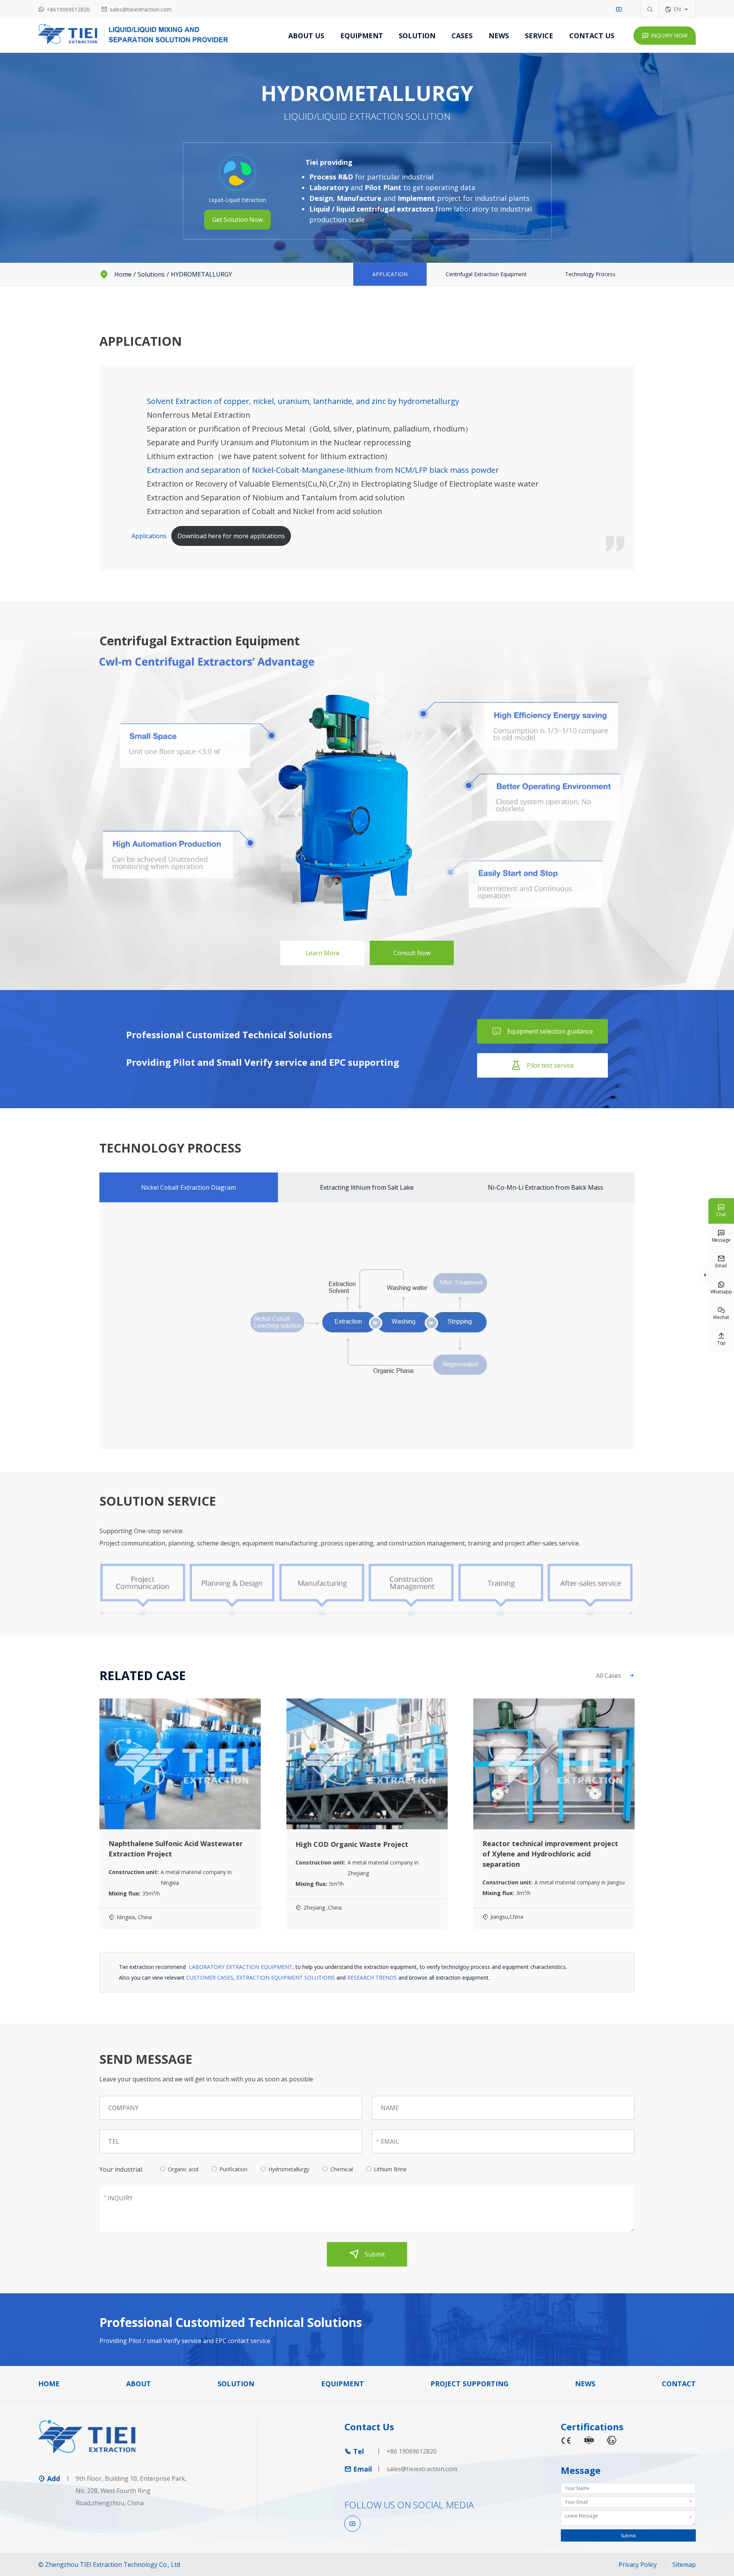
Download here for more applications (231, 536)
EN (677, 9)
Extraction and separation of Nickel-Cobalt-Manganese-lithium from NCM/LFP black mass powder (323, 470)
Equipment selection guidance (542, 1031)
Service (539, 36)
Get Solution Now (237, 220)
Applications (149, 536)
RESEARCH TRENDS (372, 1978)
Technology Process (590, 274)
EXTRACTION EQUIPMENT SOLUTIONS (286, 1978)
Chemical (342, 2169)
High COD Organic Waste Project (352, 1844)
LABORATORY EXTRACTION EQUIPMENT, (241, 1967)
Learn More (322, 953)
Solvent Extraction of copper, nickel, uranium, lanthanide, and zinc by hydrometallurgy (303, 401)
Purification (233, 2169)
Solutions (151, 274)
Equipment (362, 36)
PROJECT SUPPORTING (469, 2384)
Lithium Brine (390, 2169)
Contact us (592, 36)
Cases (462, 36)
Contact (679, 2384)
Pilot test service (543, 1065)
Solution (417, 36)
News (499, 36)
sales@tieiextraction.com (141, 9)
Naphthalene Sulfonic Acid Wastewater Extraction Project (176, 1849)
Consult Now (412, 953)
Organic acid (183, 2169)
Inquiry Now (665, 35)
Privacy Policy (638, 2565)
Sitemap (684, 2565)
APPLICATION (390, 274)
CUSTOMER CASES (210, 1978)
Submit (367, 2254)
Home (123, 274)
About (139, 2384)
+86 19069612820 (412, 2451)
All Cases (615, 1676)
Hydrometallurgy (289, 2169)
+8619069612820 (68, 9)
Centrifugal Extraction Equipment (486, 274)
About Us (306, 36)
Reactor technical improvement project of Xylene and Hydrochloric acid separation (550, 1854)
